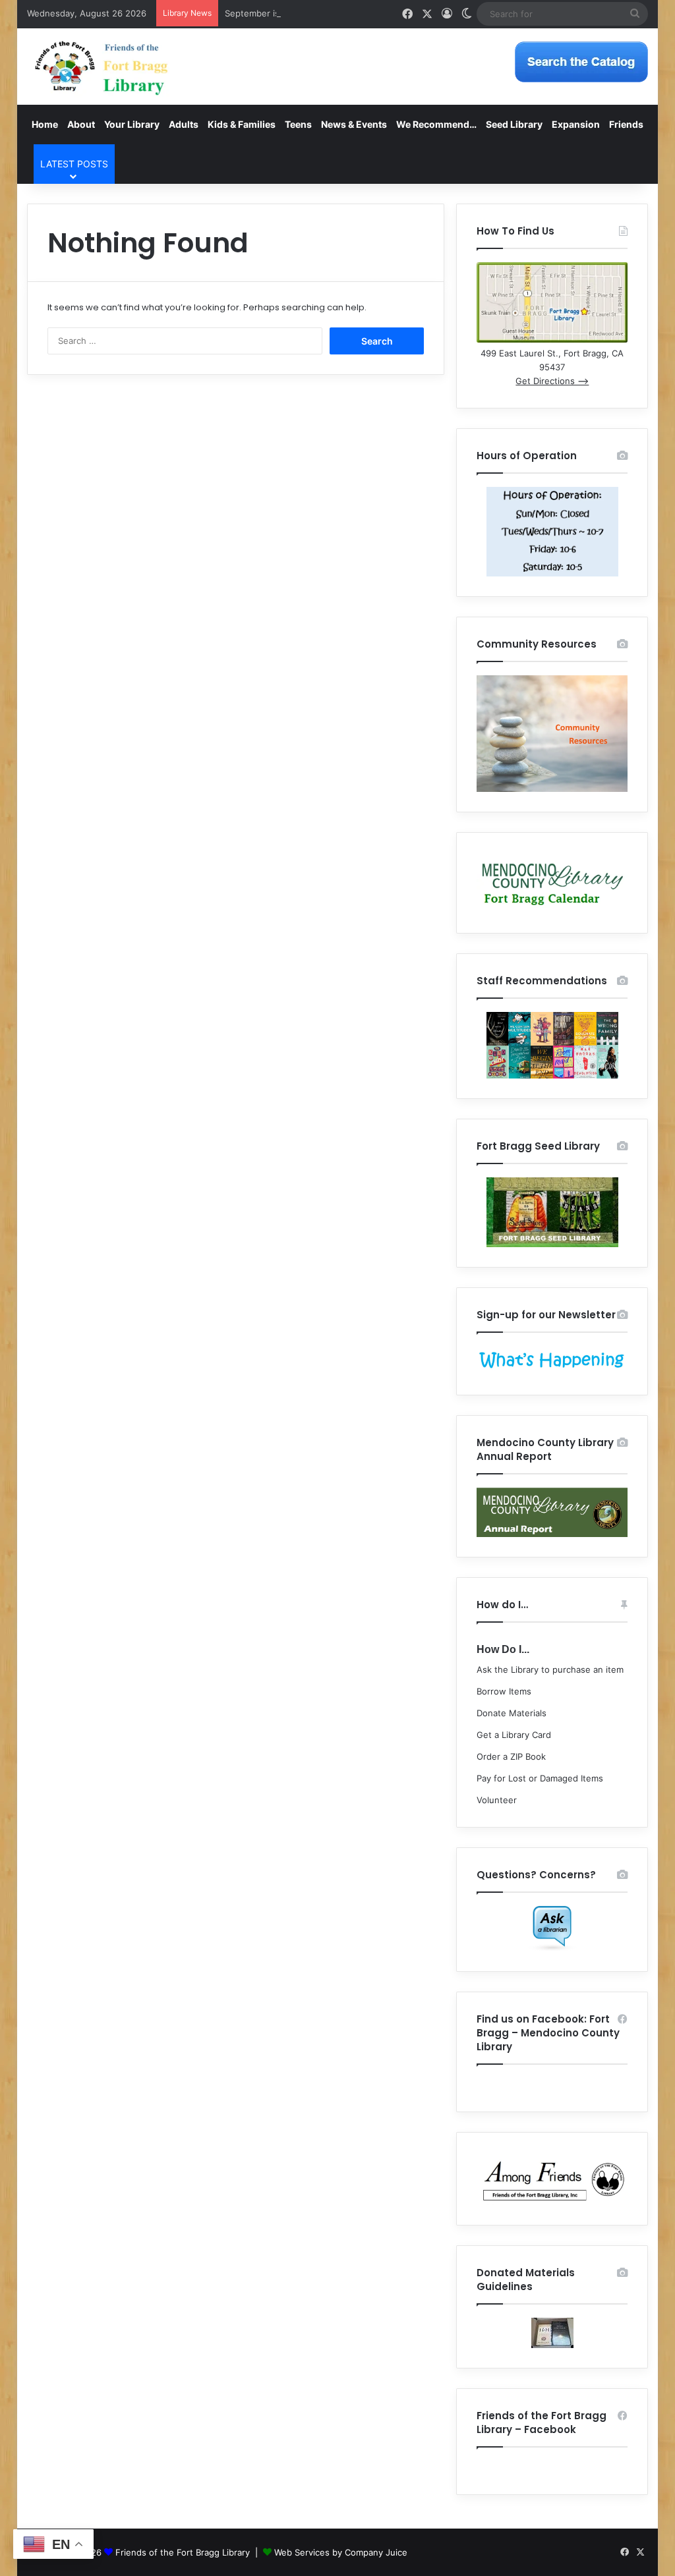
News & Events (354, 124)
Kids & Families (242, 124)
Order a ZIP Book (511, 1756)
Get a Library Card (514, 1735)
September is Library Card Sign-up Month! (312, 13)
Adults (184, 124)
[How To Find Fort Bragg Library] (552, 339)
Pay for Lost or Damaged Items (540, 1778)
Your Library (132, 124)
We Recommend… (436, 124)
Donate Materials (512, 1713)
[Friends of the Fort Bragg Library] (102, 67)
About (81, 124)
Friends (626, 124)
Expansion (576, 124)
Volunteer (497, 1800)
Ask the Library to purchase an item (550, 1669)
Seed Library (514, 124)
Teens (298, 124)
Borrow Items (504, 1691)
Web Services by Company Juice (341, 2552)
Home (45, 124)
